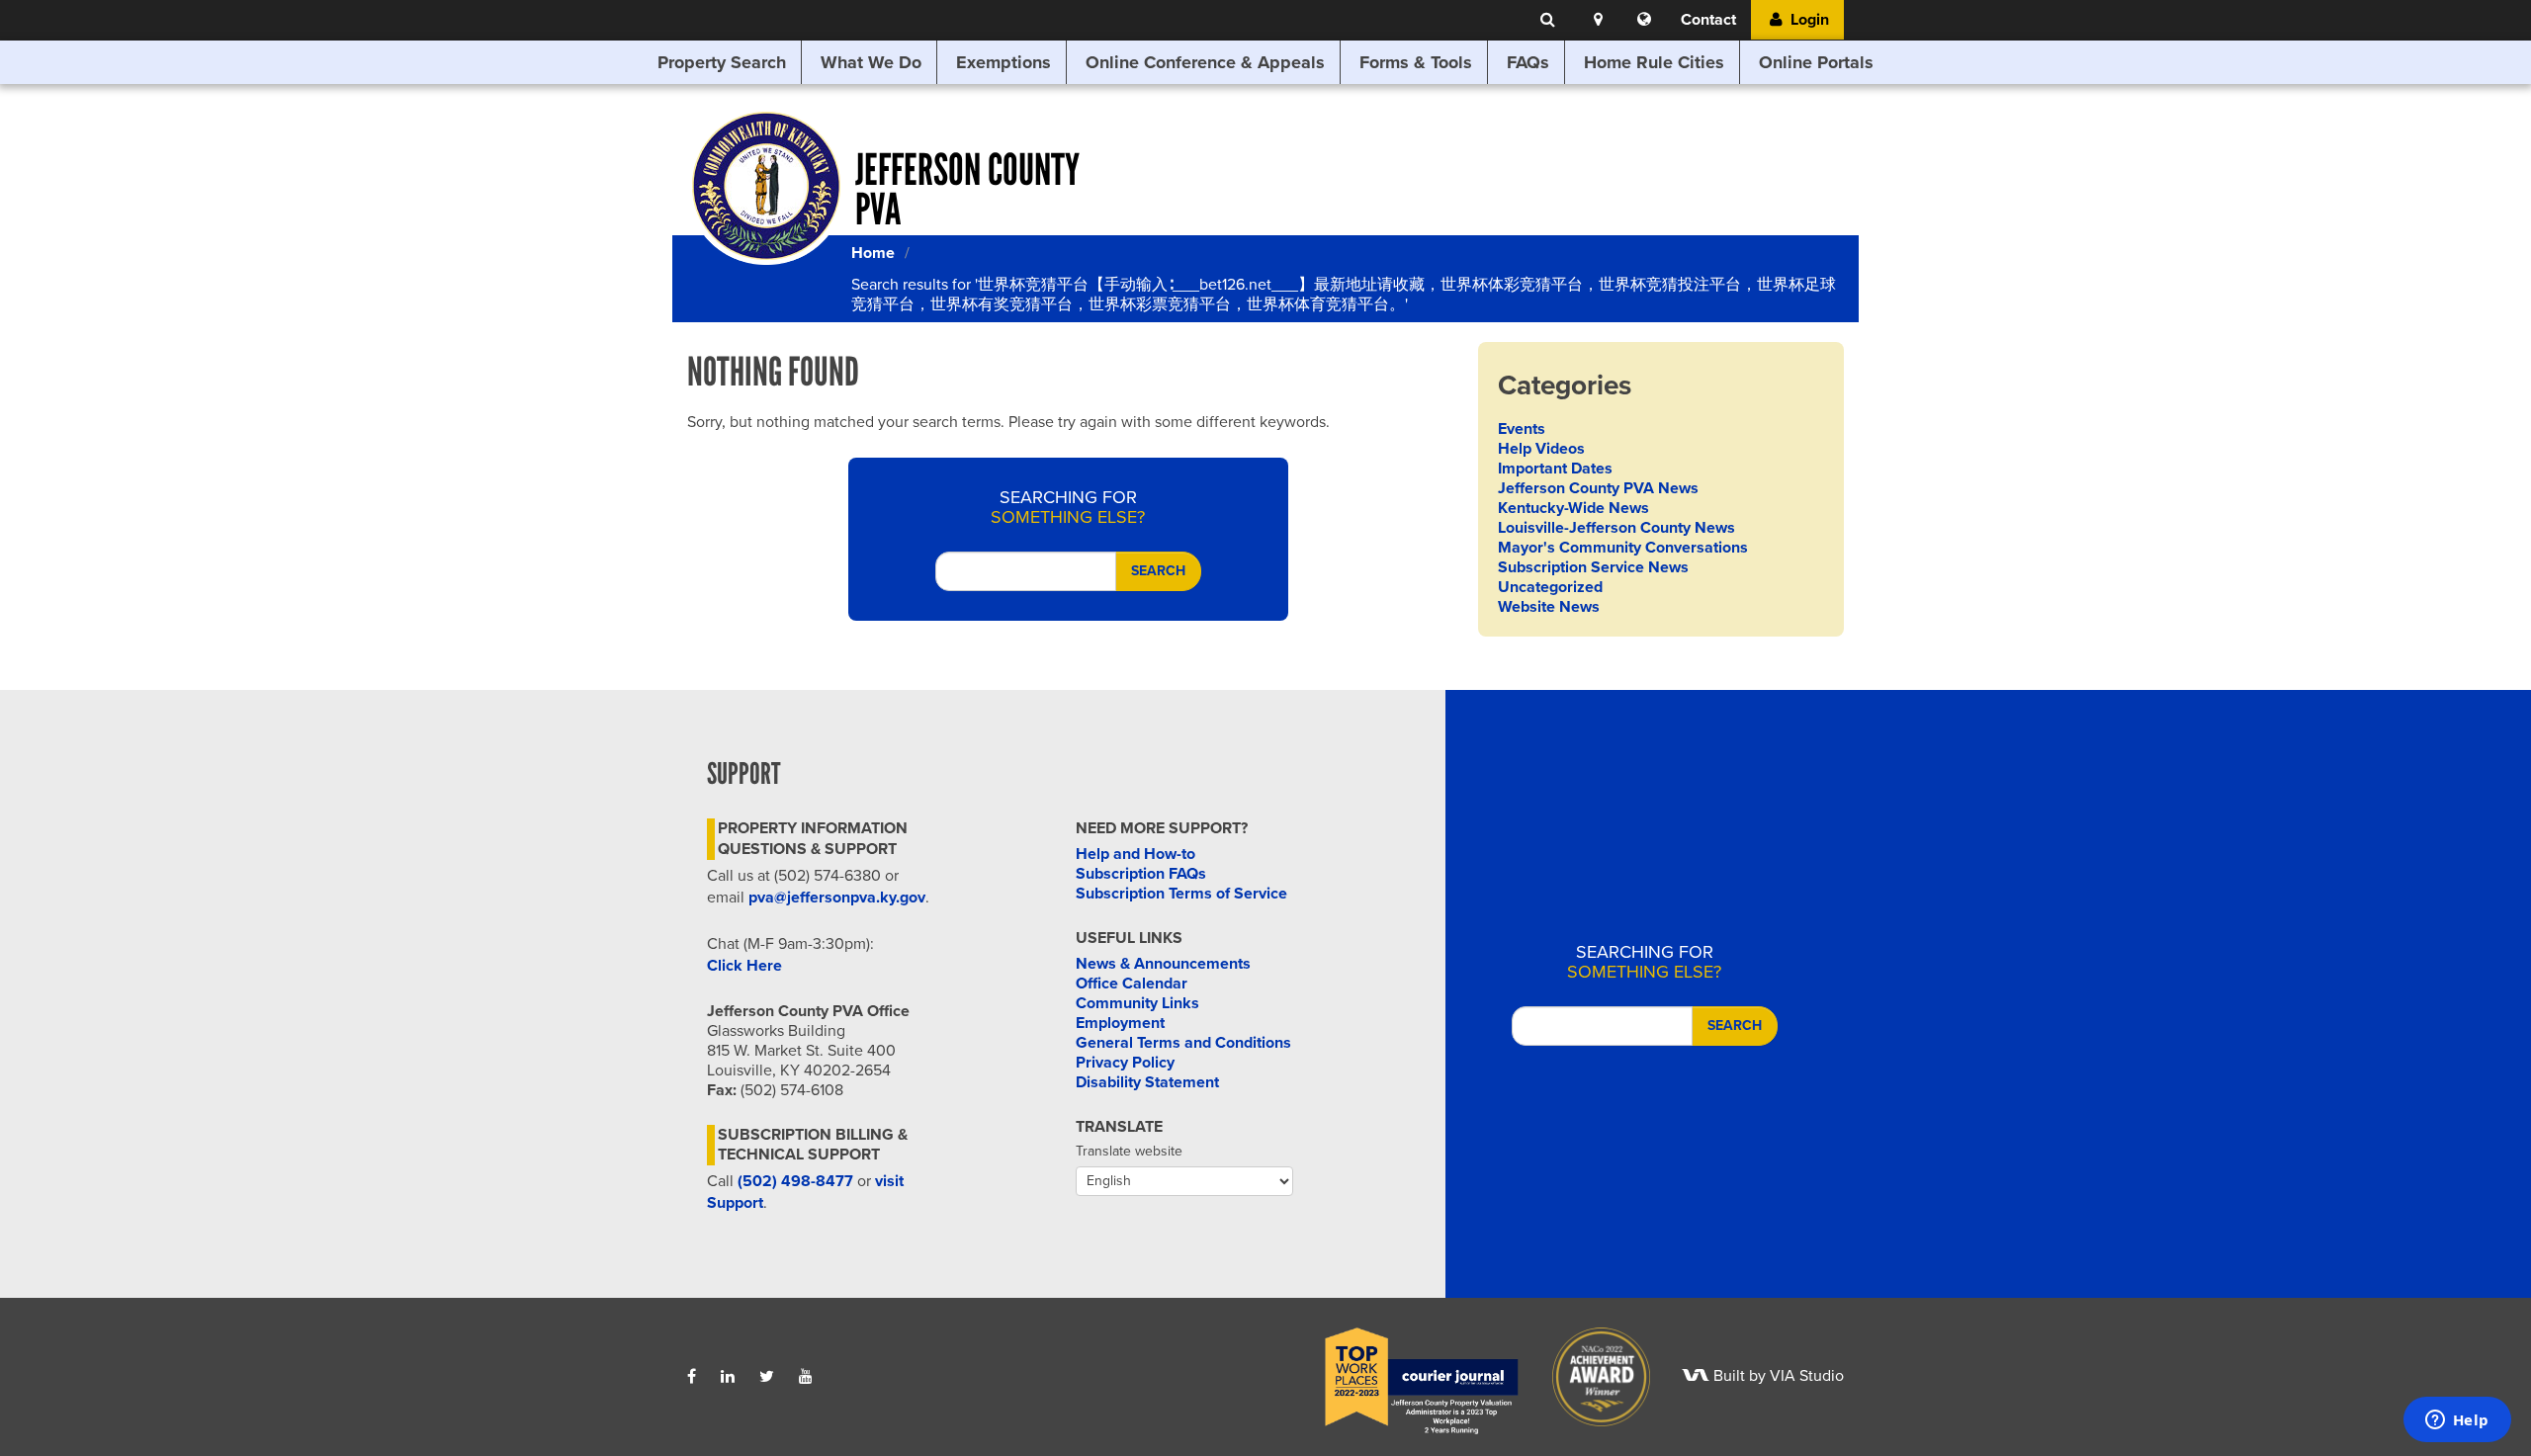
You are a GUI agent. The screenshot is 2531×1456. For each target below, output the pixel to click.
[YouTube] (806, 1377)
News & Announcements (1163, 964)
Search (1158, 571)
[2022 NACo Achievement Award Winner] (1588, 1376)
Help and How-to (1135, 854)
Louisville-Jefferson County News (1616, 528)
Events (1522, 429)
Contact (1708, 20)
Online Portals (1816, 62)
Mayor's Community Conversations (1623, 548)
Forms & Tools (1416, 62)
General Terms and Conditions (1183, 1043)
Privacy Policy (1125, 1063)
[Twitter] (767, 1377)
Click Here (744, 966)
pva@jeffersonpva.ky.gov (837, 898)
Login (1808, 20)
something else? (1068, 507)
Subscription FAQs (1141, 874)
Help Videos (1541, 449)
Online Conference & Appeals (1205, 62)
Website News (1549, 607)
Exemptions (1004, 62)
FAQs (1528, 62)
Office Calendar (1132, 984)
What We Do (871, 62)
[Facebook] (692, 1377)
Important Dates (1555, 469)
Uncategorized (1550, 587)
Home (873, 253)
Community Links (1137, 1003)
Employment (1120, 1023)
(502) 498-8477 (795, 1181)
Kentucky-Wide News (1573, 508)
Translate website (1129, 1151)
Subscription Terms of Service (1181, 894)
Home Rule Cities (1654, 62)
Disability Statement (1147, 1082)
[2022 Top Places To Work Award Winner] (1408, 1376)
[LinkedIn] (728, 1377)
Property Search (722, 62)
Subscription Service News (1593, 567)
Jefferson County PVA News (1598, 488)
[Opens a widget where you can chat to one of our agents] (2457, 1421)
